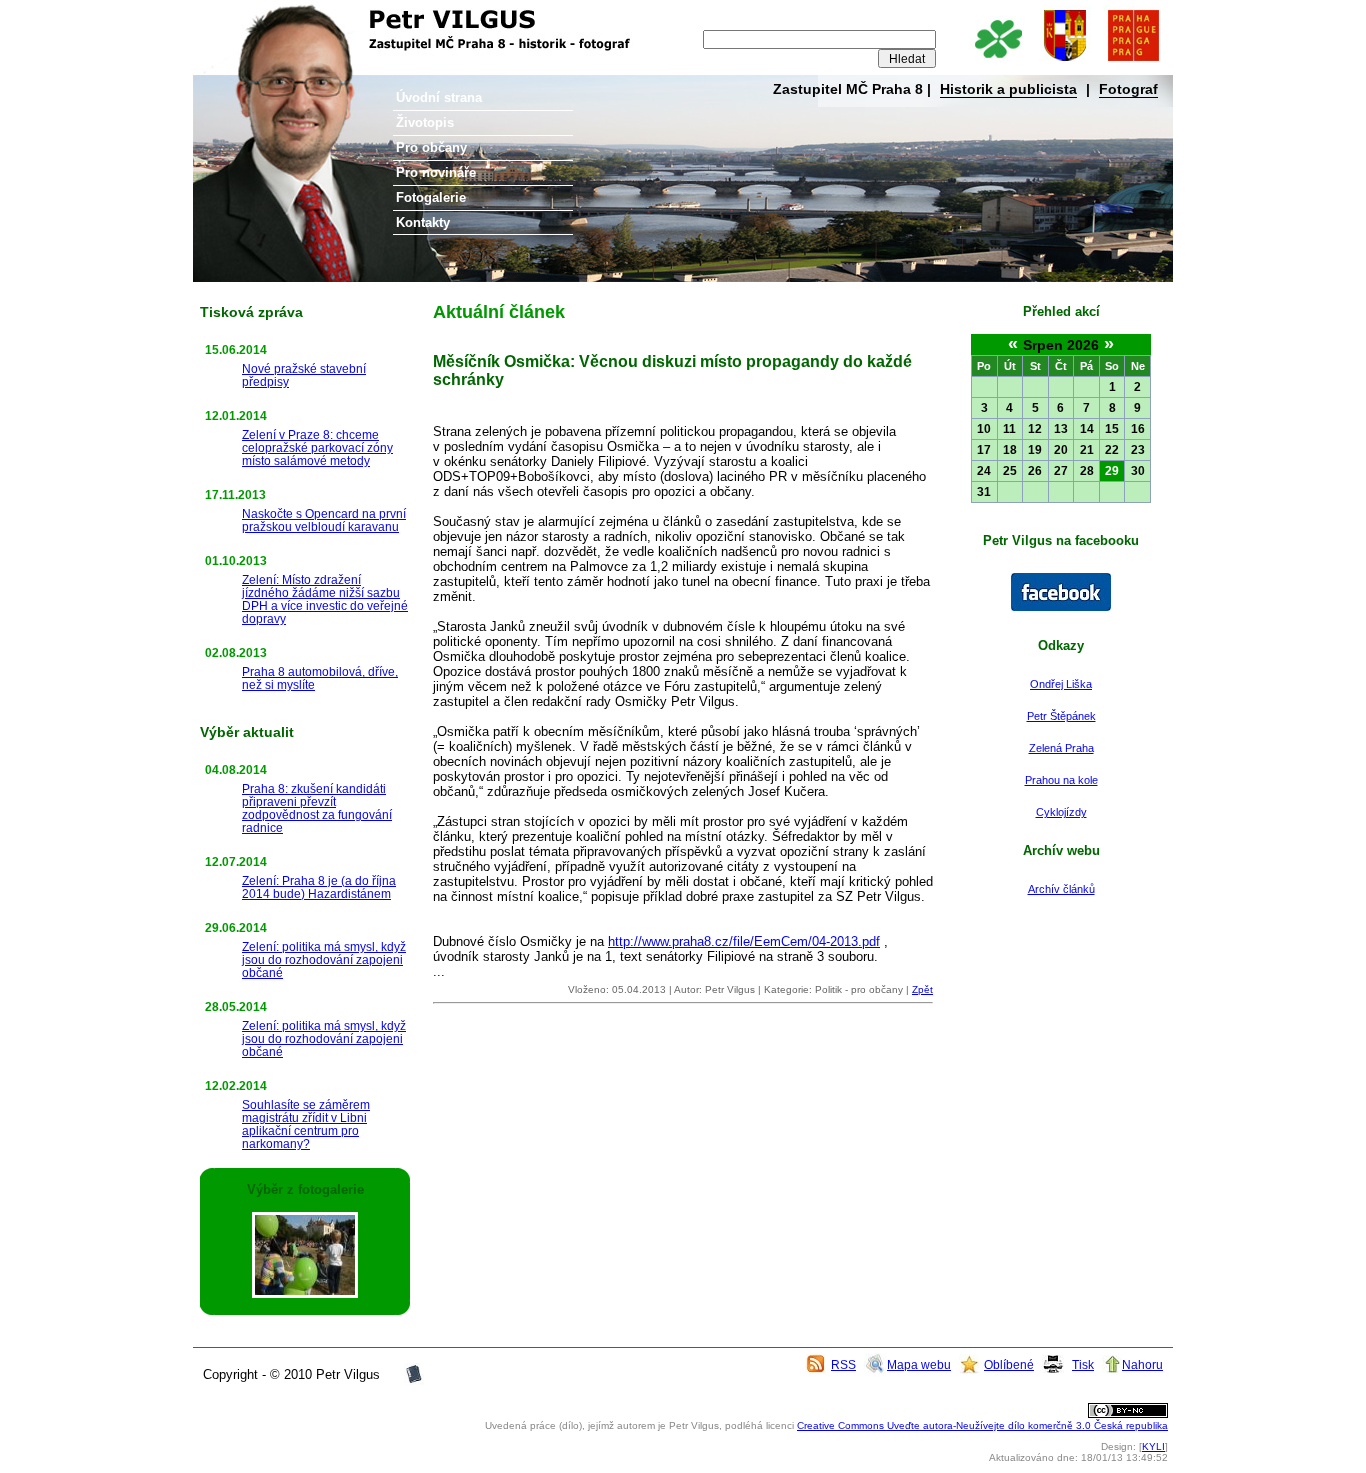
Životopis (425, 122)
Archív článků (1061, 889)
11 (1009, 429)
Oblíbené (1009, 1364)
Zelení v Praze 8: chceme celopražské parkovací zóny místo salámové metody (317, 447)
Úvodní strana (439, 97)
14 (1087, 429)
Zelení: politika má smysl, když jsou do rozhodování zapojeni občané (324, 959)
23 (1138, 450)
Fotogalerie (431, 197)
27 (1061, 471)
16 (1138, 429)
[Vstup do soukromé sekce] (414, 1380)
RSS (843, 1364)
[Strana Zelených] (997, 62)
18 (1010, 450)
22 (1112, 450)
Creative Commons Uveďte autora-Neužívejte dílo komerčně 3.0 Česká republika (982, 1425)
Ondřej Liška (1061, 684)
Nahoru (1142, 1364)
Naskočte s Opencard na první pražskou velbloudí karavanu (324, 520)
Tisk (1083, 1364)
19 (1035, 450)
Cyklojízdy (1061, 812)
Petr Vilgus (260, 15)
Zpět (922, 989)
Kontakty (423, 222)
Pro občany (431, 147)
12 (1035, 429)
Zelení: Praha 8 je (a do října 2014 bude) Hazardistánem (319, 887)
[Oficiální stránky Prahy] (1133, 62)
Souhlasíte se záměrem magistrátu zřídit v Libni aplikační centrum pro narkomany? (306, 1124)
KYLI (1153, 1446)
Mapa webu (919, 1364)
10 (984, 429)
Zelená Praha (1061, 748)
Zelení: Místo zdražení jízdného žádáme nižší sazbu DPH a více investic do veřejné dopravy (325, 599)
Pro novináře (436, 172)
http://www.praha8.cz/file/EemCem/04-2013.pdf (744, 941)
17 (984, 450)
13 (1061, 429)
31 (984, 492)
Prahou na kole (1061, 780)
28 (1087, 471)
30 (1138, 471)
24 (984, 471)
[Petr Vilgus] (1061, 607)
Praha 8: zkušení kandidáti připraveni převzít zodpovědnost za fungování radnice (317, 808)
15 (1112, 429)
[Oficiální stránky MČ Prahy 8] (1065, 62)
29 (1112, 471)
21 (1087, 450)
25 (1010, 471)
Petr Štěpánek (1061, 716)
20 (1061, 450)
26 (1035, 471)
